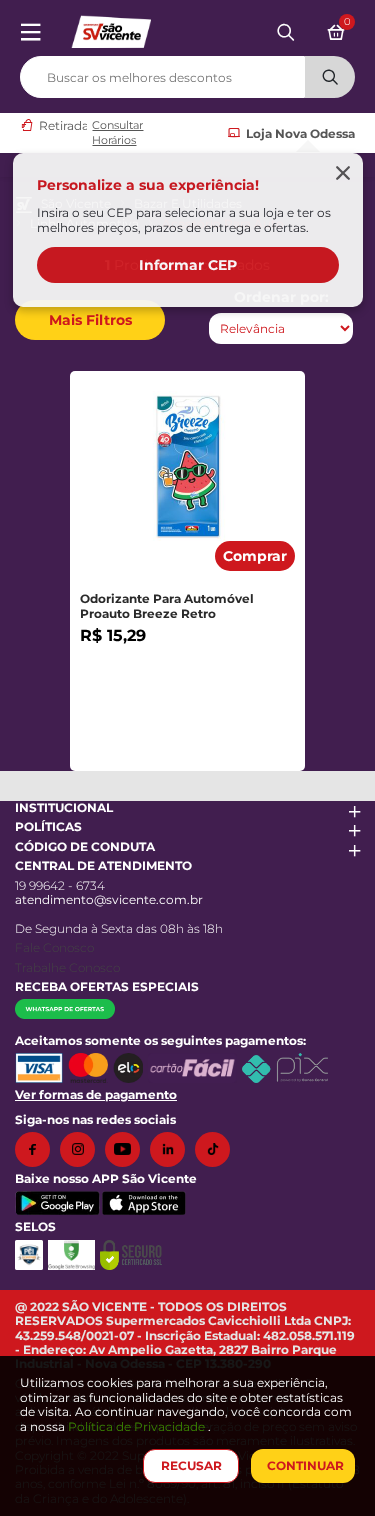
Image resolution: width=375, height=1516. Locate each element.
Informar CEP (188, 265)
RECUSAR (191, 1465)
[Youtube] (127, 1149)
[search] (187, 73)
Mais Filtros (90, 320)
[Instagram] (82, 1149)
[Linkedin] (172, 1149)
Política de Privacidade (138, 1426)
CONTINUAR (305, 1465)
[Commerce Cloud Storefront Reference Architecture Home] (111, 30)
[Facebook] (37, 1149)
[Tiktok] (217, 1149)
